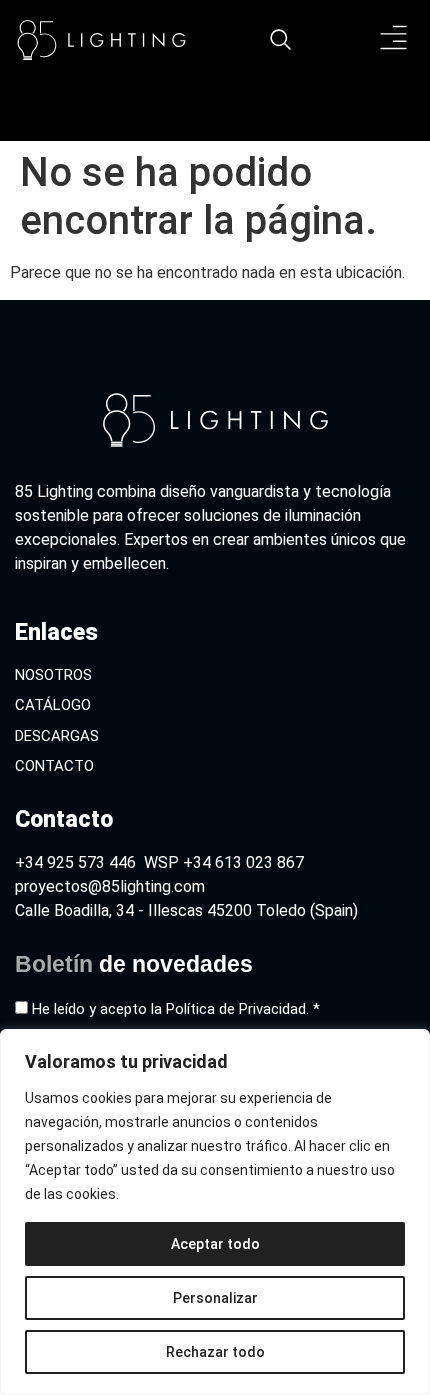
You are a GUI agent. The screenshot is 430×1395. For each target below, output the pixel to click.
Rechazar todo (215, 1352)
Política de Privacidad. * (243, 1009)
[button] (394, 40)
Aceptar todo (215, 1244)
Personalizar (215, 1298)
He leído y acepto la (176, 1009)
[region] (215, 1212)
